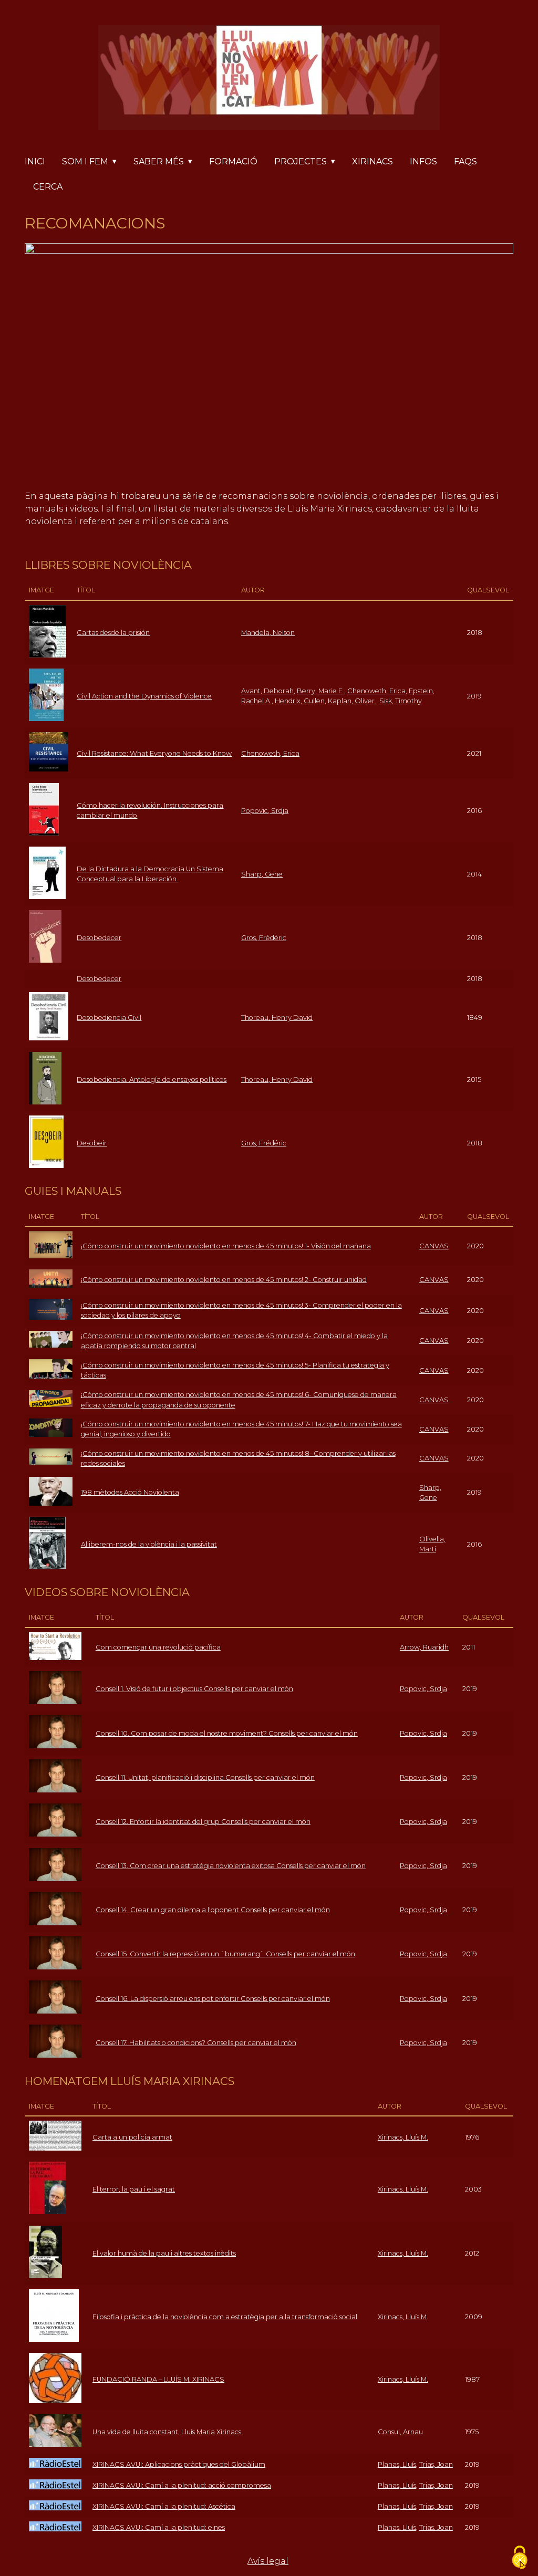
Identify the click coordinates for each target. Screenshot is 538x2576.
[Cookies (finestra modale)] (520, 2558)
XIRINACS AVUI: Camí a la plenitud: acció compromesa (182, 2485)
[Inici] (269, 80)
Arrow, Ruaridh (424, 1647)
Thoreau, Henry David (277, 1018)
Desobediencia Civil (109, 1018)
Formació (233, 161)
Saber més (159, 161)
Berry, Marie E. (320, 691)
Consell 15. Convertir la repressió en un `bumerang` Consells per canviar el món (225, 1954)
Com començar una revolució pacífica (158, 1647)
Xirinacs (373, 161)
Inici (35, 161)
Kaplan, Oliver (352, 701)
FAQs (465, 161)
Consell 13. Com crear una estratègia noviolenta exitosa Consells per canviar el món (231, 1866)
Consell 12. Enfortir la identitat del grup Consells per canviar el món (203, 1822)
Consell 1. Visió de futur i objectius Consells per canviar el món (194, 1689)
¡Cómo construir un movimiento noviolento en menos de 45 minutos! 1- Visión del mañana (226, 1246)
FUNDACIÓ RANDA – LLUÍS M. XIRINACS (158, 2379)
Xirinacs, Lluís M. (403, 2137)
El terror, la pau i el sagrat (134, 2189)
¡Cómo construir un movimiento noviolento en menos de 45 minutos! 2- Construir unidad (224, 1280)
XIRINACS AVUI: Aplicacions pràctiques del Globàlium (179, 2464)
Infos (423, 161)
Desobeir (92, 1143)
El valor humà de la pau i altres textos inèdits (164, 2253)
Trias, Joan (436, 2464)
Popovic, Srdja (265, 811)
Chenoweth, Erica (376, 691)
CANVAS (434, 1246)
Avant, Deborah (267, 691)
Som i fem (85, 161)
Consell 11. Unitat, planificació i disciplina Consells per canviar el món (205, 1777)
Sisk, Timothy (401, 701)
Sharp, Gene (262, 874)
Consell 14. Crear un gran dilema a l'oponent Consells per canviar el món (213, 1910)
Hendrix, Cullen (300, 701)
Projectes (301, 161)
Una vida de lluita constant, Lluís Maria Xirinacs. (168, 2432)
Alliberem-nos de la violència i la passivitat (149, 1544)
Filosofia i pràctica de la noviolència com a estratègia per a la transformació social (225, 2317)
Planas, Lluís (397, 2464)
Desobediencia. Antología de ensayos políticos (152, 1080)
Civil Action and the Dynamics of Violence (144, 696)
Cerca (48, 187)
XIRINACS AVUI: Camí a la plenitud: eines (159, 2527)
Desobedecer (99, 938)
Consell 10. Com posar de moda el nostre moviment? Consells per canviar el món (227, 1733)
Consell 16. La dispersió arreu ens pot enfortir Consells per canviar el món (213, 1999)
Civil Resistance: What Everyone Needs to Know (154, 753)
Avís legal (268, 2561)
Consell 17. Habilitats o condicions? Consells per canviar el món (196, 2043)
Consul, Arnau (400, 2432)
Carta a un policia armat (132, 2137)
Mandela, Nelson (268, 633)
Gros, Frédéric (264, 938)
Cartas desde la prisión (113, 633)
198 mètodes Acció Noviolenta (130, 1492)
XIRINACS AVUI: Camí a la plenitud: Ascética (164, 2506)
